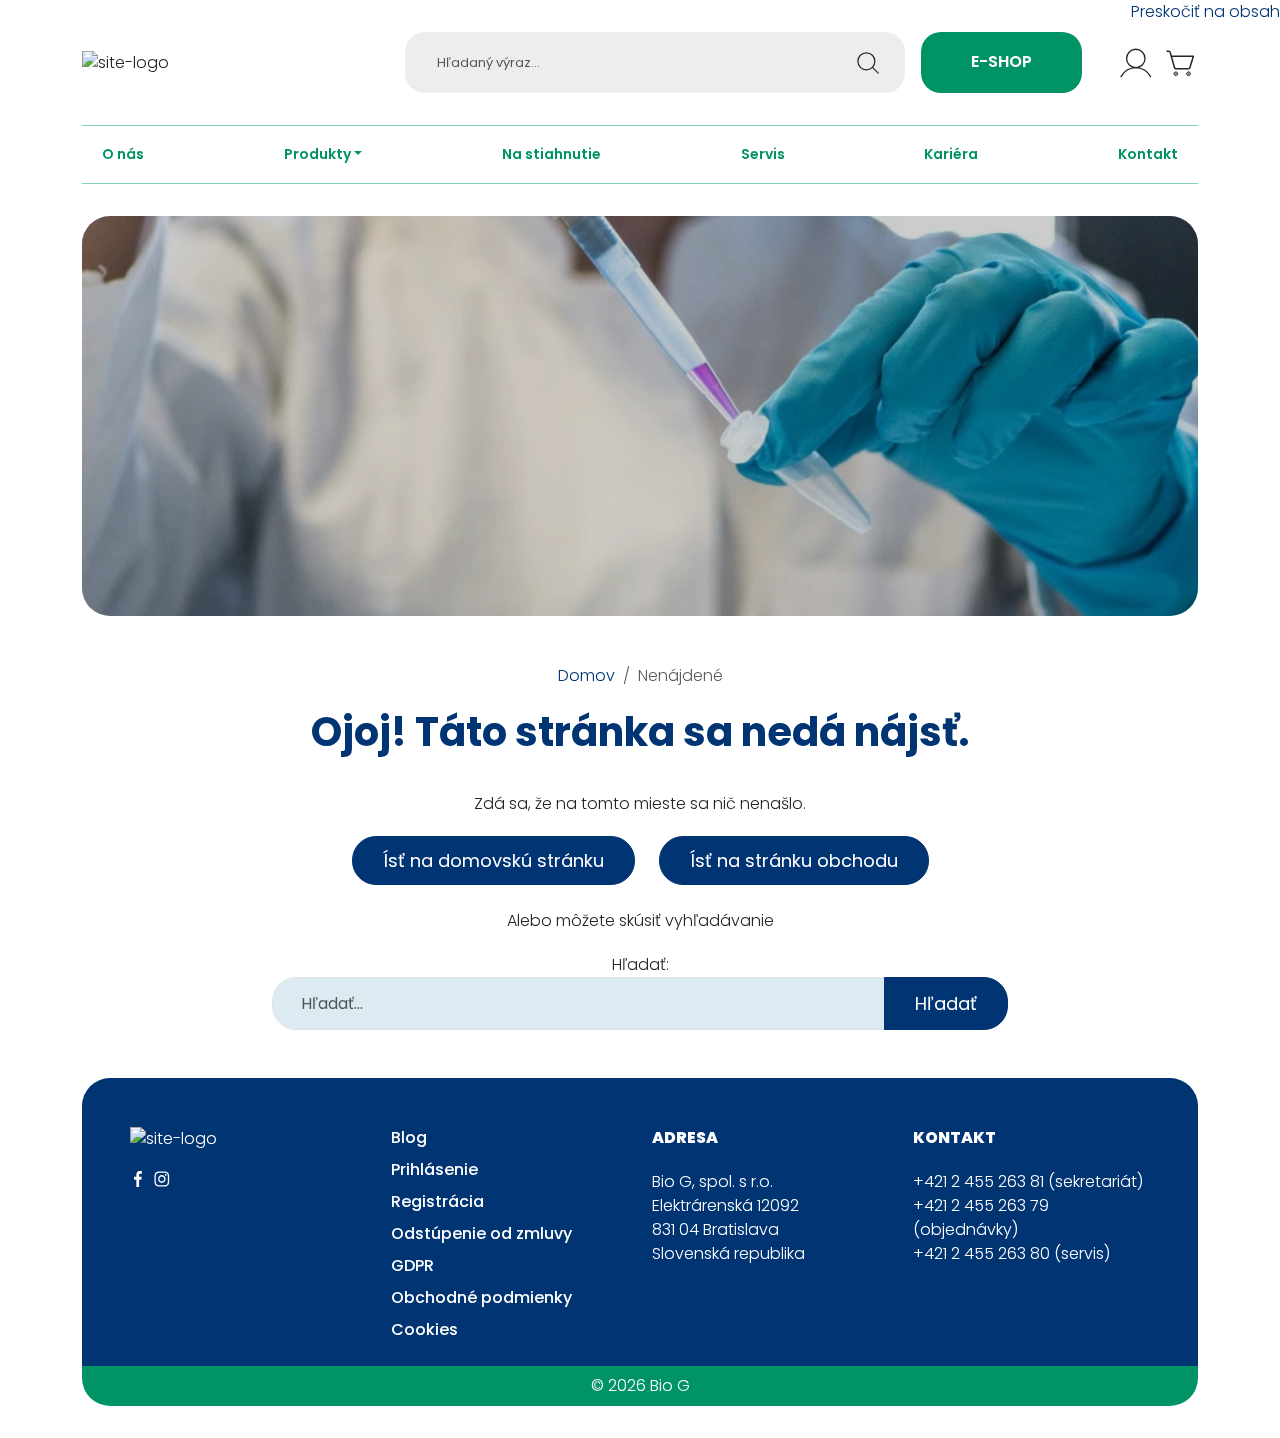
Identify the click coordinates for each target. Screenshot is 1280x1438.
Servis (763, 154)
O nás (123, 154)
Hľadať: (640, 964)
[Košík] (1182, 63)
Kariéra (951, 154)
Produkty (317, 154)
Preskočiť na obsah (1205, 11)
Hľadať (946, 1003)
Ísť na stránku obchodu (794, 860)
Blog (409, 1137)
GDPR (412, 1265)
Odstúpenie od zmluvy (481, 1233)
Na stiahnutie (551, 154)
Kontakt (1148, 154)
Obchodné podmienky (481, 1297)
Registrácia (437, 1201)
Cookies (424, 1329)
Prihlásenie (434, 1169)
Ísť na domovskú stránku (493, 860)
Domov (586, 675)
